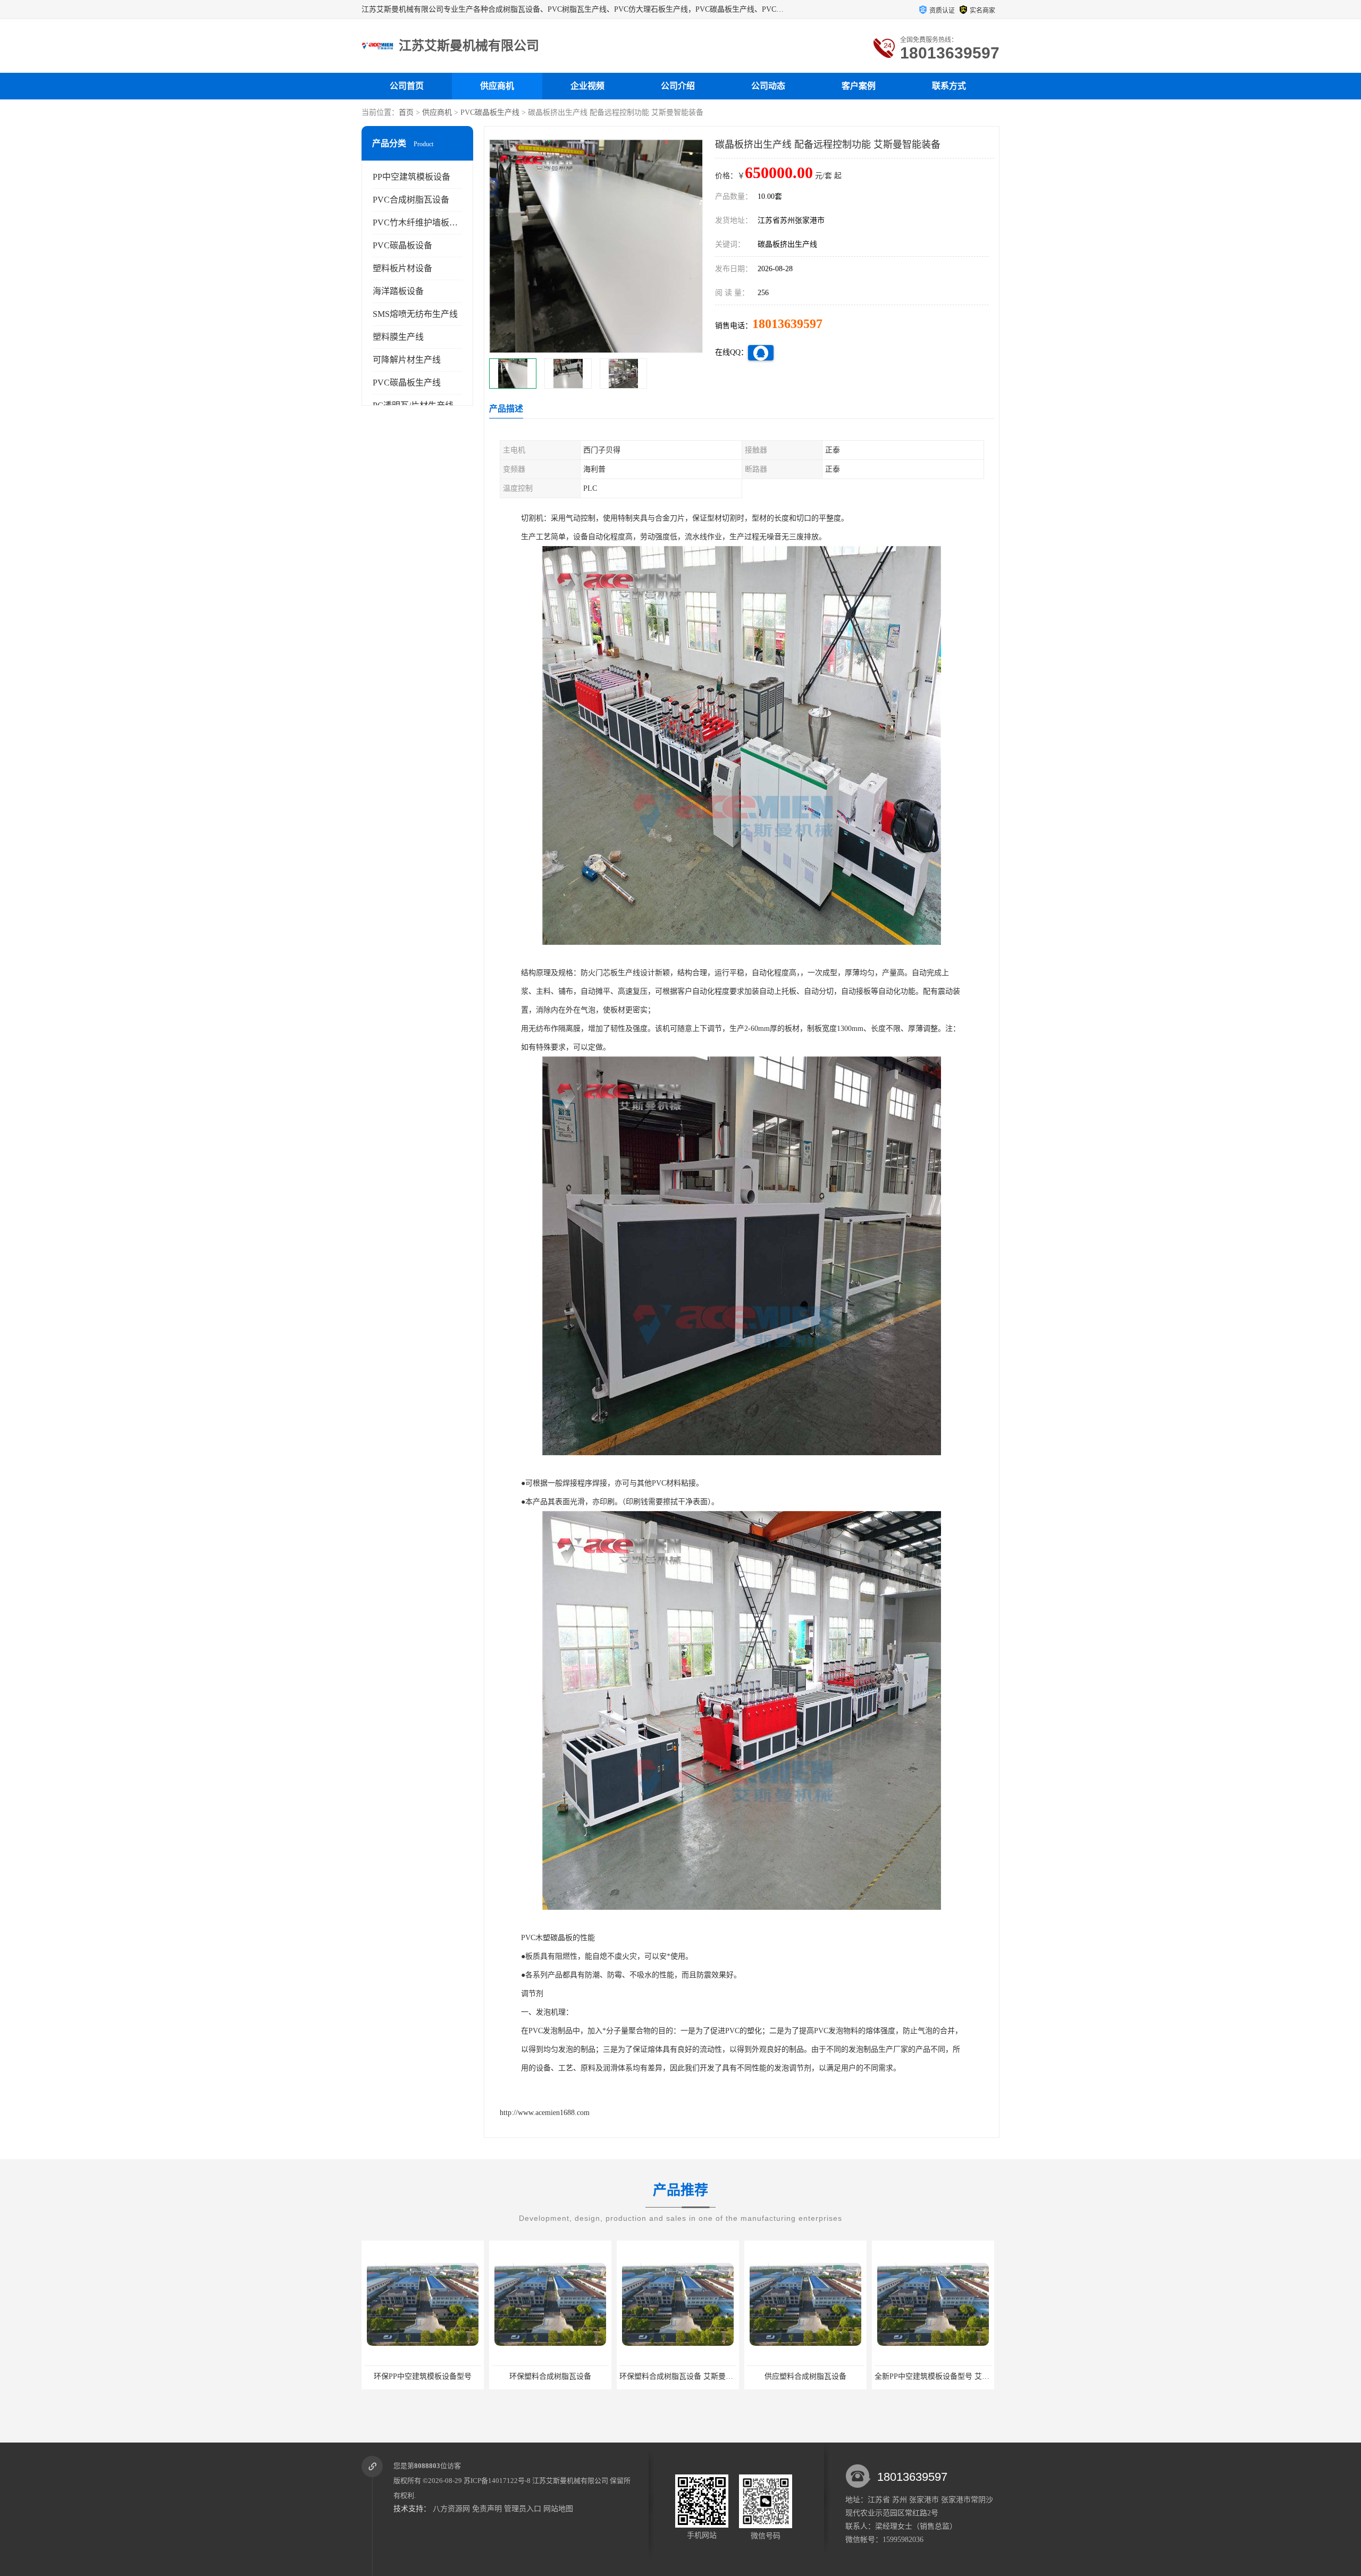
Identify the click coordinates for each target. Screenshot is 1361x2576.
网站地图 (558, 2509)
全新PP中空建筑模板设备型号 (805, 2376)
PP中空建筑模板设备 (411, 177)
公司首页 (407, 86)
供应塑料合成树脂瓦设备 (550, 2376)
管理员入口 (523, 2509)
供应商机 (497, 86)
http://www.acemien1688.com (545, 2113)
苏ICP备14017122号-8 (497, 2481)
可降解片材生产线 (407, 360)
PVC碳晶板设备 (402, 245)
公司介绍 (678, 86)
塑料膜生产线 (398, 337)
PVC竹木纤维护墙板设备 (419, 223)
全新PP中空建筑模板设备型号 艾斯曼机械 (688, 2376)
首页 (406, 112)
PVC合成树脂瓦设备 (411, 200)
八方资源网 (451, 2509)
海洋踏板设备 (398, 291)
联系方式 (949, 86)
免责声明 (487, 2509)
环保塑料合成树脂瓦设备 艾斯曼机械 (425, 2376)
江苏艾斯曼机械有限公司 (570, 2481)
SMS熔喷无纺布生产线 (415, 314)
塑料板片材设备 (402, 268)
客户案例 (859, 86)
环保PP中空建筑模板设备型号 (933, 2376)
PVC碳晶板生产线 (490, 112)
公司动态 (768, 86)
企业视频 (587, 86)
